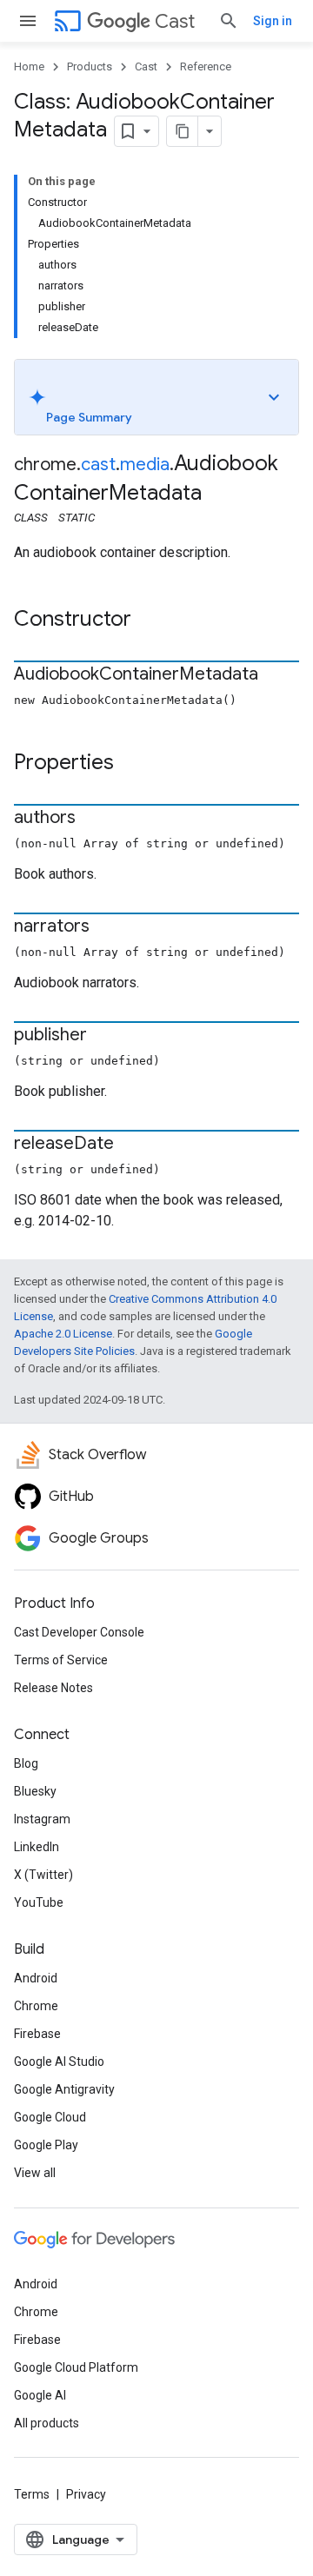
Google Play (46, 2145)
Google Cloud (50, 2117)
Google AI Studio (59, 2061)
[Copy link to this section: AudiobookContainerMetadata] (276, 675)
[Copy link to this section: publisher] (104, 1036)
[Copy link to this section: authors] (93, 819)
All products (47, 2423)
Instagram (42, 1819)
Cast (175, 21)
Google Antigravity (64, 2089)
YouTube (39, 1902)
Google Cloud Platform (76, 2367)
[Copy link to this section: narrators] (107, 927)
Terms (32, 2494)
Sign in (273, 21)
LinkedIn (37, 1847)
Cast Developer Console (79, 1632)
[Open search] (229, 21)
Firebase (37, 2034)
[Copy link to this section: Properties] (131, 764)
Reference (206, 66)
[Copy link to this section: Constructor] (149, 621)
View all (35, 2173)
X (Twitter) (43, 1875)
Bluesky (35, 1791)
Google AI (40, 2395)
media (145, 465)
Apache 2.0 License (63, 1334)
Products (90, 66)
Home (29, 66)
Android (36, 1978)
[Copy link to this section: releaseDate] (131, 1145)
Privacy (86, 2494)
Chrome (36, 2006)
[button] (156, 397)
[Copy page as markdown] (183, 131)
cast (98, 465)
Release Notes (53, 1688)
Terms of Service (61, 1660)
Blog (26, 1763)
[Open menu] (28, 21)
